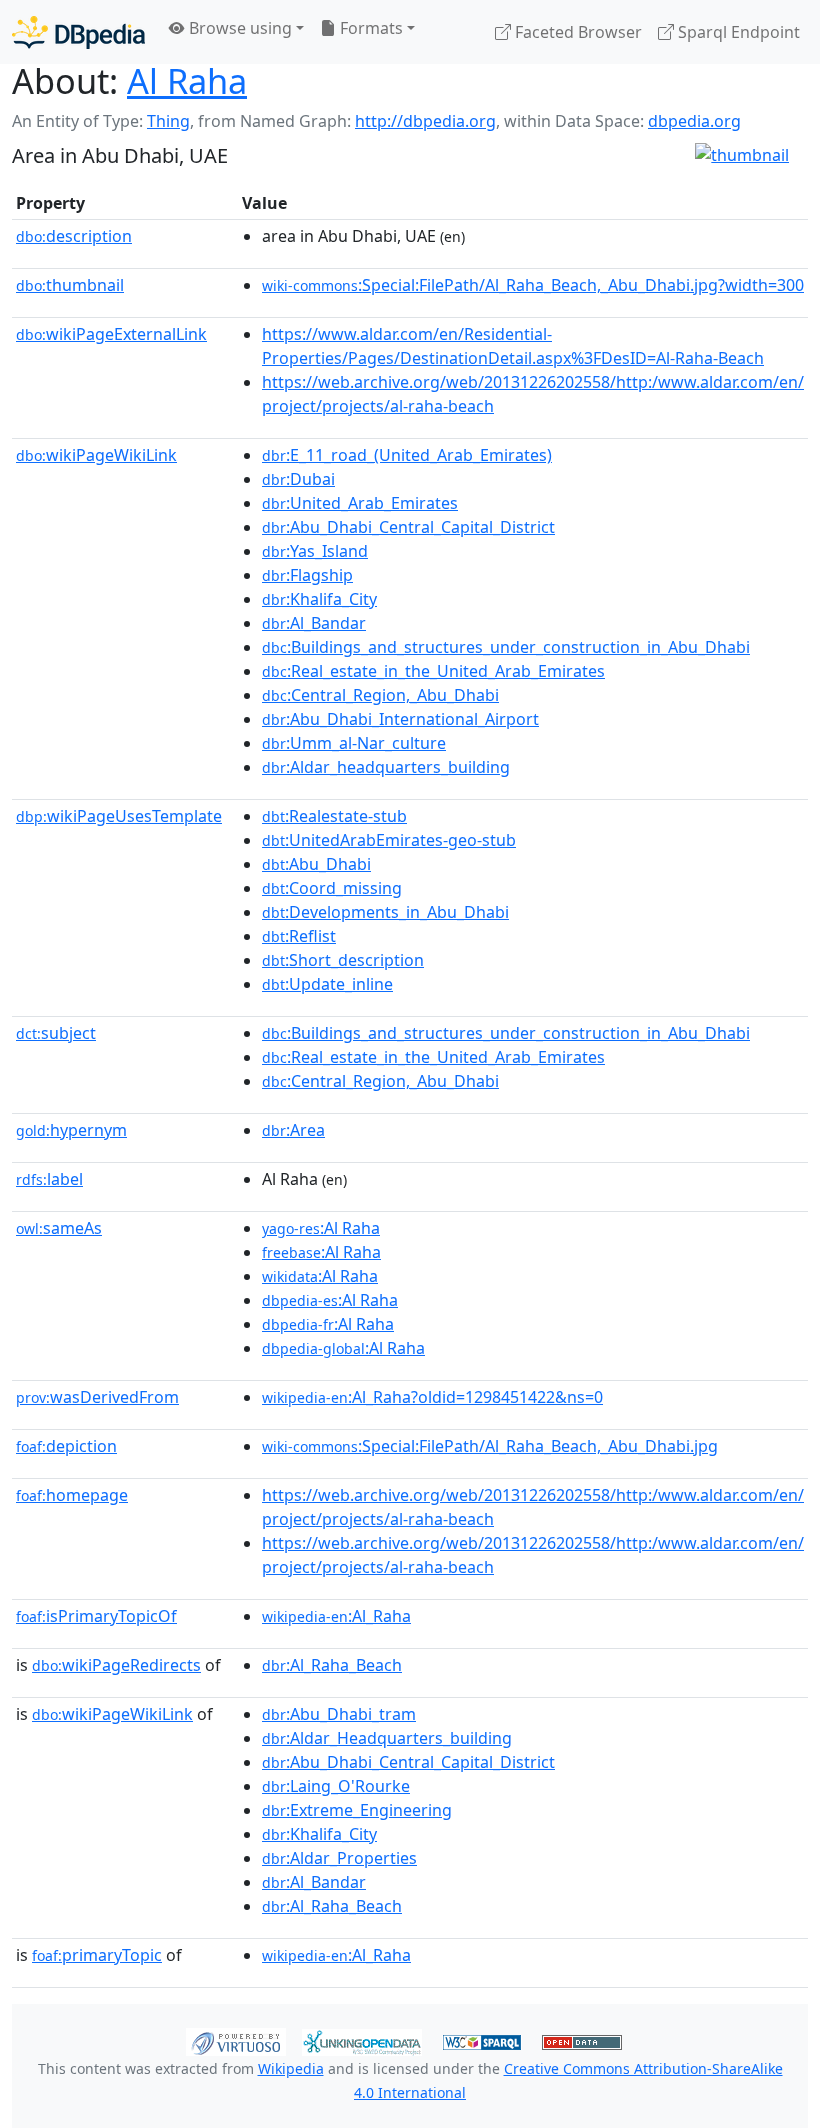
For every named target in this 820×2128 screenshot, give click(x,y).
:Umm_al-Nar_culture (354, 743)
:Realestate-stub (334, 816)
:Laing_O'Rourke (336, 1786)
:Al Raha (321, 1228)
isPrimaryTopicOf (96, 1616)
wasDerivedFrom (97, 1397)
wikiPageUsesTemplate (119, 816)
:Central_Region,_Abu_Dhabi (380, 695)
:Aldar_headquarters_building (386, 767)
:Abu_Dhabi (316, 864)
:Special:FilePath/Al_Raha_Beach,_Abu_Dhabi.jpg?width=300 (533, 285)
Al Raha (187, 80)
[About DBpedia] (78, 31)
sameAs (59, 1228)
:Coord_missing (332, 888)
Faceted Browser (576, 32)
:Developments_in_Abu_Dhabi (385, 912)
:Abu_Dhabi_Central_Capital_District (408, 527)
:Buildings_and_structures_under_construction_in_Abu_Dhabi (506, 647)
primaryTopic (97, 1955)
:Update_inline (327, 984)
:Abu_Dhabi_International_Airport (400, 719)
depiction (66, 1446)
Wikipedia (291, 2068)
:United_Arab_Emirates (360, 503)
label (49, 1179)
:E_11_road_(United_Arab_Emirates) (407, 455)
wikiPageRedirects (116, 1665)
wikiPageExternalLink (111, 334)
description (74, 236)
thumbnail (70, 285)
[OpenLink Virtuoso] (236, 2040)
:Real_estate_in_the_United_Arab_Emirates (433, 671)
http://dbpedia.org (425, 121)
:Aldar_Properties (339, 1858)
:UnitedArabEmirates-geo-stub (389, 840)
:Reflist (299, 936)
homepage (72, 1495)
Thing (168, 121)
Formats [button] (369, 28)
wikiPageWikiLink (96, 455)
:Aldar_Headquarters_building (387, 1738)
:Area (293, 1130)
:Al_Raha (336, 1616)
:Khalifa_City (319, 599)
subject (56, 1033)
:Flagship (307, 575)
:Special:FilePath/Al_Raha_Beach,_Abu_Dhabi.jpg (490, 1446)
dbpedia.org (694, 121)
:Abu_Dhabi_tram (339, 1714)
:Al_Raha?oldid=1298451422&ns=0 (432, 1397)
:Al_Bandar (314, 623)
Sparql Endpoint (737, 32)
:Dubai (298, 479)
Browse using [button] (238, 28)
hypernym (71, 1130)
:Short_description (343, 960)
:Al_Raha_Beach (332, 1665)
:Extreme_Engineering (357, 1810)
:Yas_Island (315, 551)
